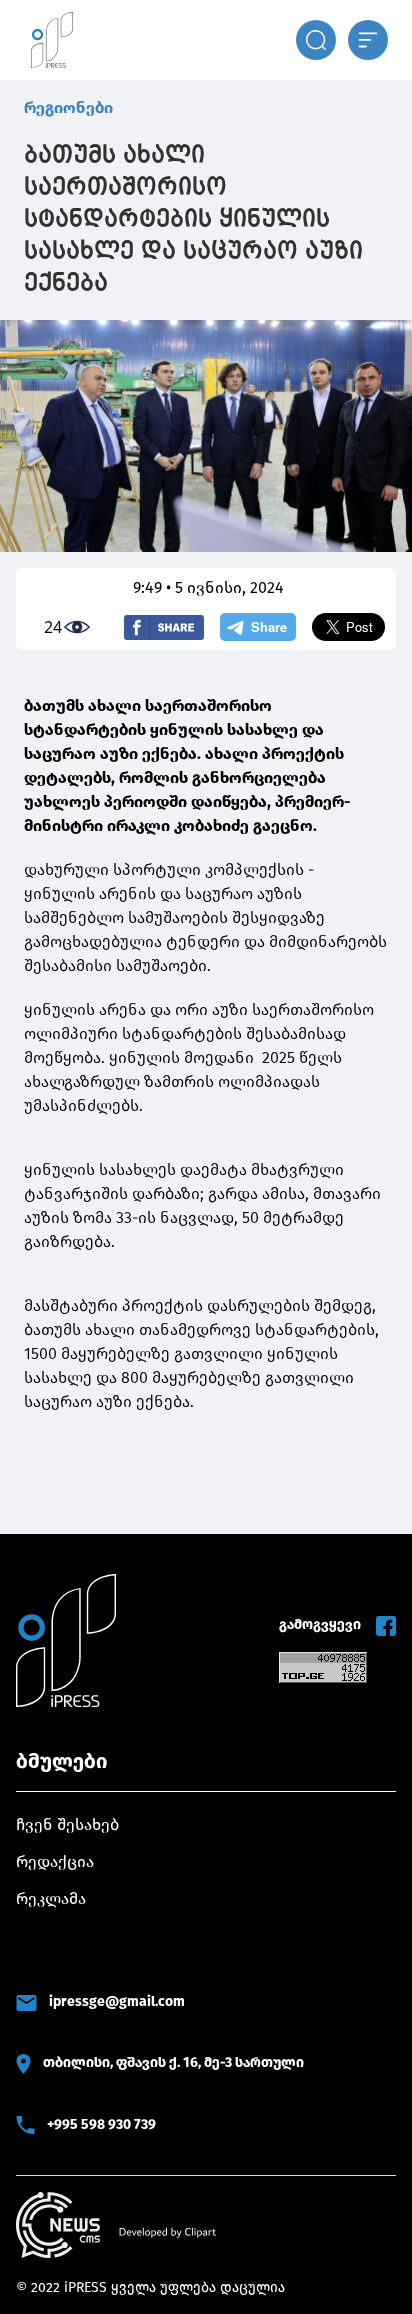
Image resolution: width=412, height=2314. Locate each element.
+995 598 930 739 (101, 2124)
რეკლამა (51, 1898)
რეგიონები (68, 107)
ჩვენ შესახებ (67, 1824)
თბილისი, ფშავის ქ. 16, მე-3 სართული (173, 2062)
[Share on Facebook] (164, 627)
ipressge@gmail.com (117, 2001)
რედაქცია (55, 1861)
